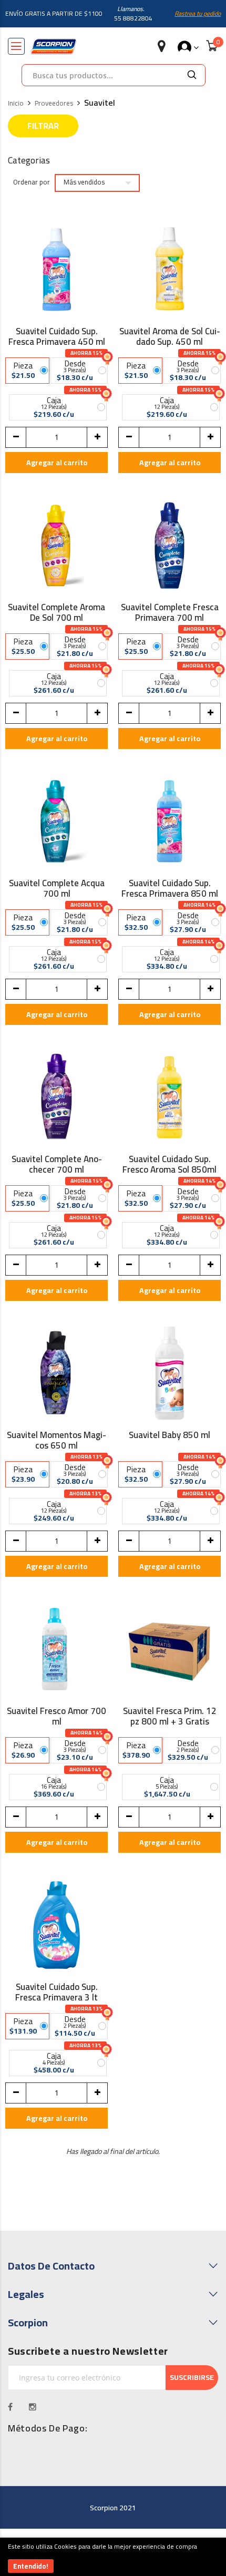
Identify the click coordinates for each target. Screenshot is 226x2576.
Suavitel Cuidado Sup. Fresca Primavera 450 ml (57, 336)
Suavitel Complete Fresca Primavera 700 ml (170, 612)
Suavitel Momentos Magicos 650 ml (56, 1440)
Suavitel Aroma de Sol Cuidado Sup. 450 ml (170, 336)
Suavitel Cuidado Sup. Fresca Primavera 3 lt (56, 1992)
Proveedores (54, 104)
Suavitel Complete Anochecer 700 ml (57, 1164)
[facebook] (11, 2407)
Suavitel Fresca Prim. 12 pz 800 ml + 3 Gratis (170, 1716)
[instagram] (33, 2407)
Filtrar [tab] (43, 126)
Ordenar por (32, 182)
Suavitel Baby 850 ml (169, 1436)
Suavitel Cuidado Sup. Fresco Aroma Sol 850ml (169, 1164)
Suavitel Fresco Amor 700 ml (56, 1716)
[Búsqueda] (192, 75)
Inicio (16, 104)
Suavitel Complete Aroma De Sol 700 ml (56, 612)
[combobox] (100, 75)
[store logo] (54, 47)
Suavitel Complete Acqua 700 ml (57, 888)
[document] (113, 2557)
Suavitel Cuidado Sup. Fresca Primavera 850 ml (170, 888)
